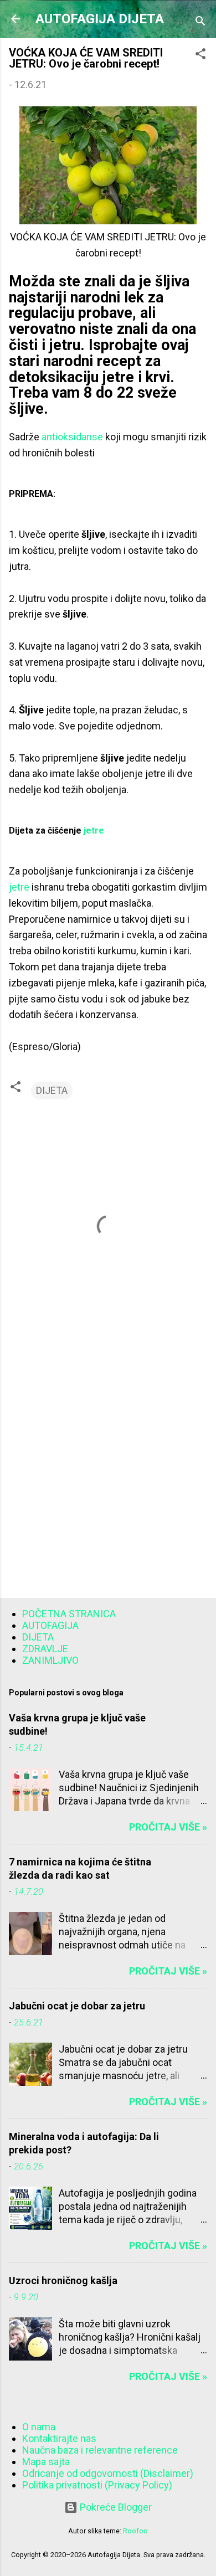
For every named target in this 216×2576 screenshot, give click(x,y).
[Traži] (200, 22)
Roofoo (135, 2531)
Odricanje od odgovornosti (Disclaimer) (108, 2473)
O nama (39, 2427)
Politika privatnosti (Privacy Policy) (97, 2485)
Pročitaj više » (168, 1827)
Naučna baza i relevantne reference (100, 2450)
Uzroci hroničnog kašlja (63, 2281)
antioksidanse (73, 437)
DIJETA (52, 1090)
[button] (200, 55)
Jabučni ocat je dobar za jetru (77, 2006)
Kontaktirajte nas (59, 2438)
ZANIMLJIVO (50, 1660)
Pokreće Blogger (115, 2507)
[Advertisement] (108, 1472)
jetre (94, 831)
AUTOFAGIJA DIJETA (100, 19)
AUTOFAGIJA (50, 1625)
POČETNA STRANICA (69, 1614)
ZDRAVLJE (45, 1649)
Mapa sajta (46, 2462)
